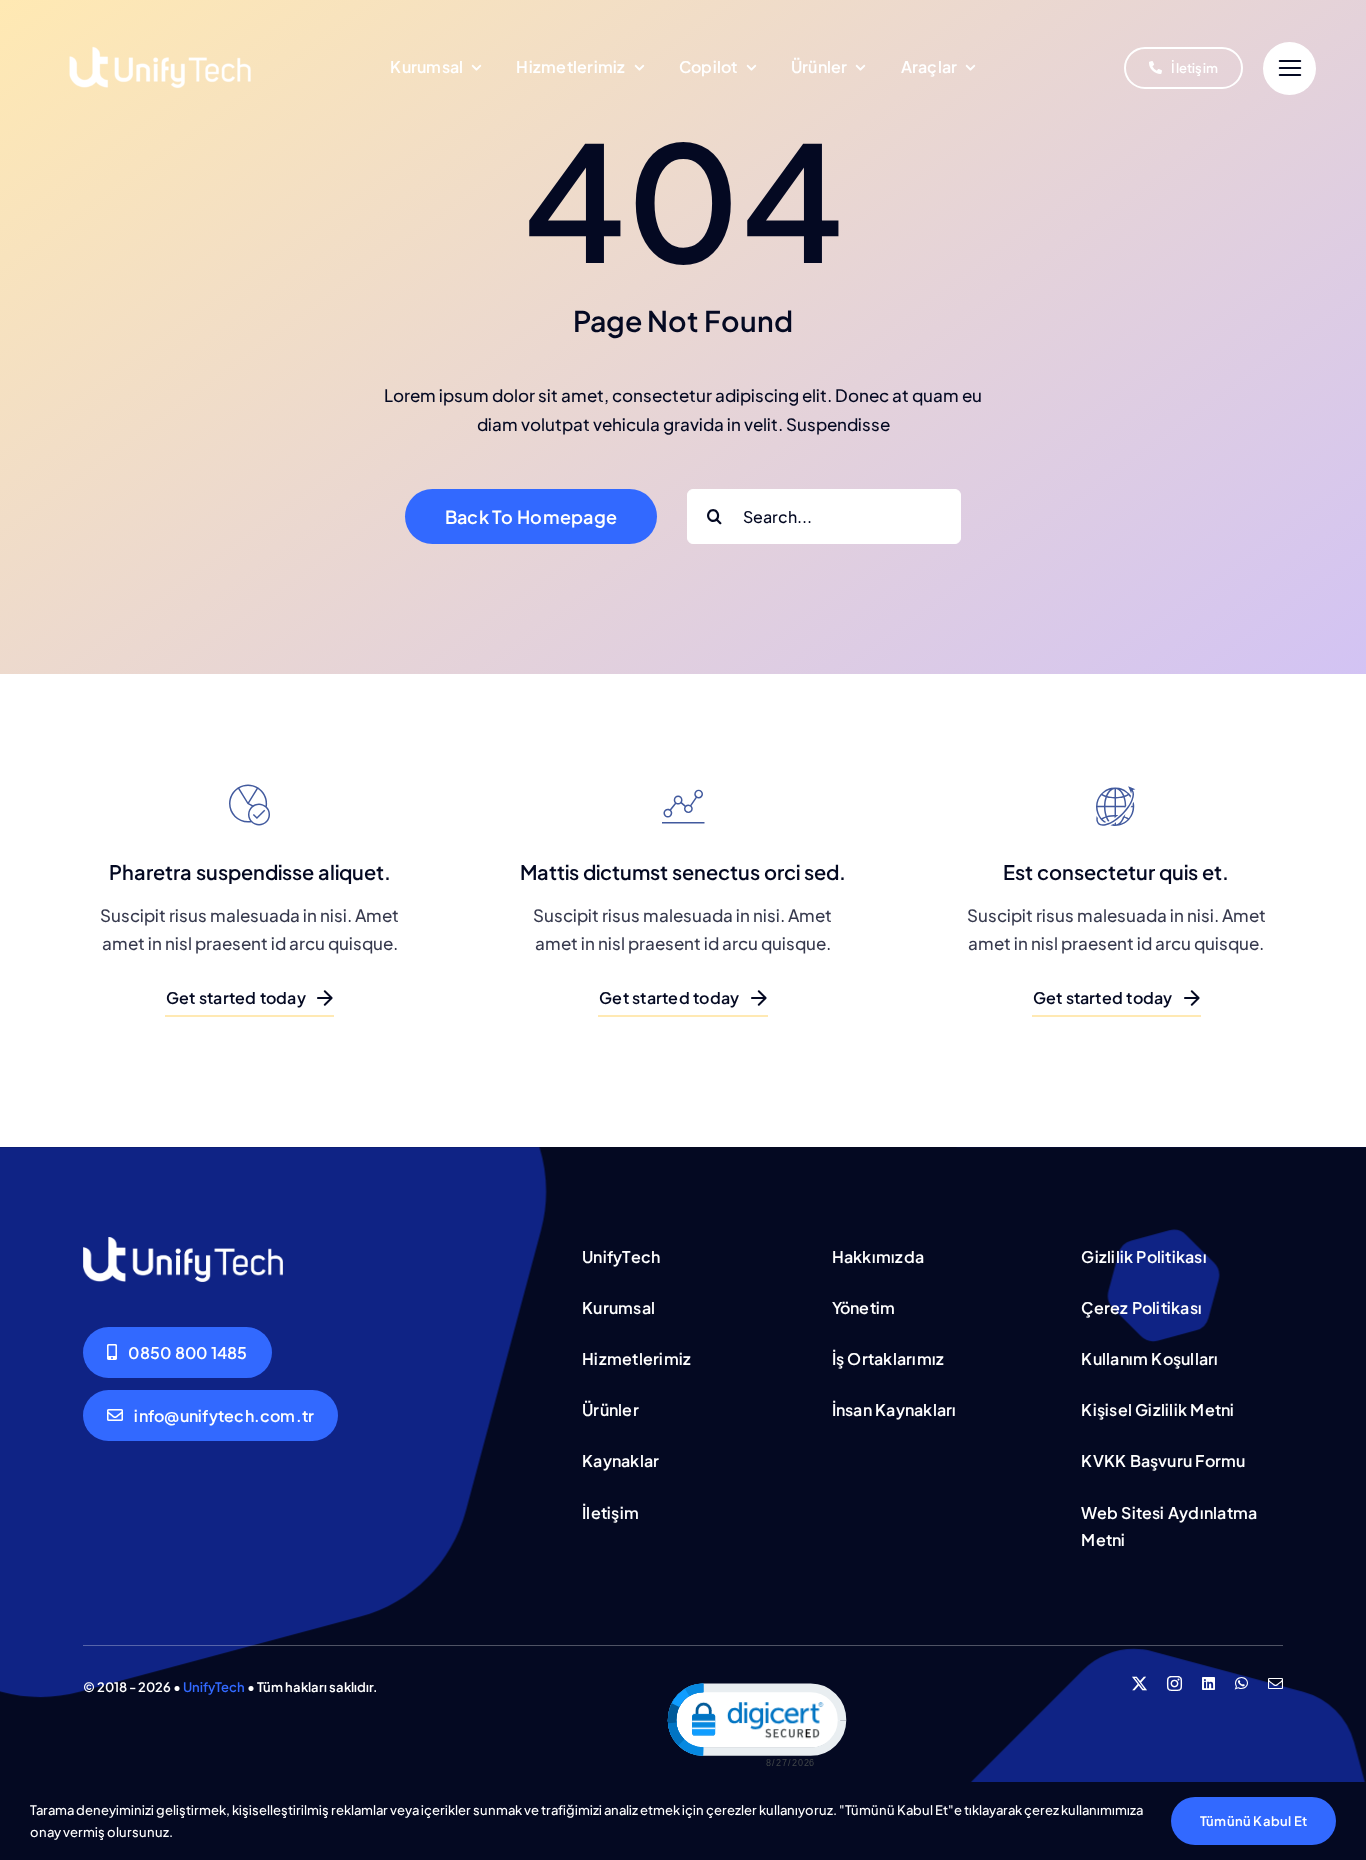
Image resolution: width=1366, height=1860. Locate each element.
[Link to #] (1289, 68)
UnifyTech (214, 1687)
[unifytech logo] (160, 25)
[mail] (1275, 1683)
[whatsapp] (1241, 1683)
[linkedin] (1208, 1683)
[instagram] (1174, 1683)
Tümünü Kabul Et (1253, 1821)
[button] (755, 1723)
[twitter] (1139, 1683)
